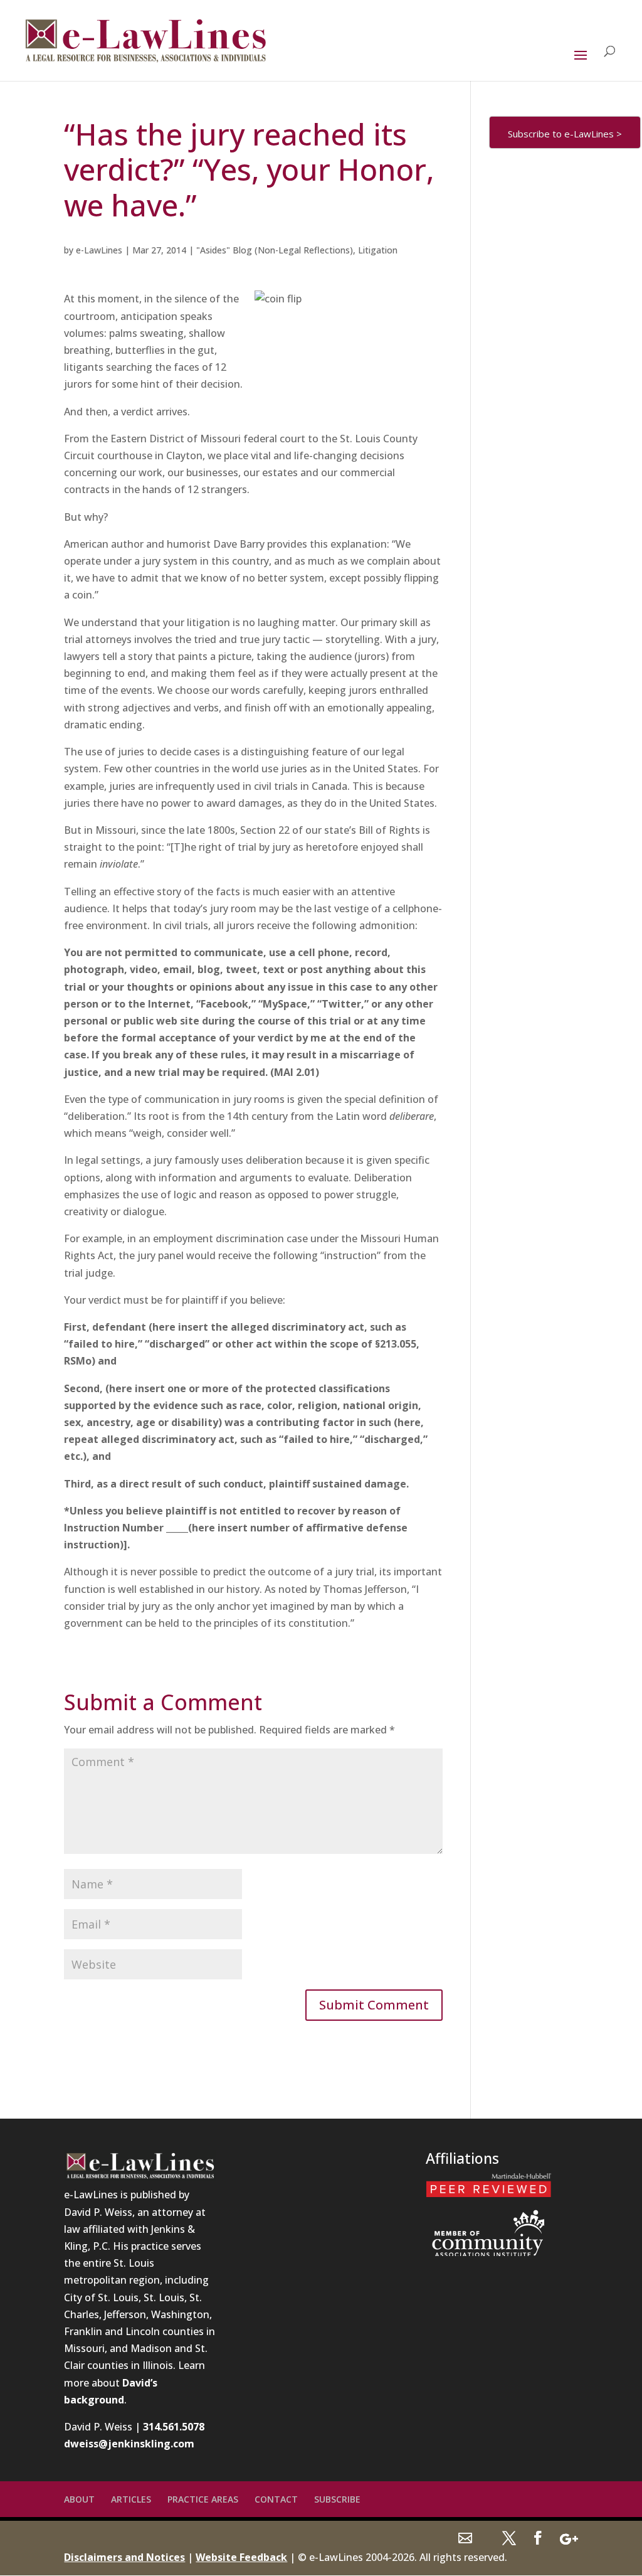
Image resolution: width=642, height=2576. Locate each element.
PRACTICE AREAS (203, 2499)
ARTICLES (131, 2499)
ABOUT (79, 2499)
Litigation (378, 250)
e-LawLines (99, 250)
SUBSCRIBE (337, 2499)
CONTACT (276, 2499)
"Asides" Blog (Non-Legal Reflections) (275, 250)
